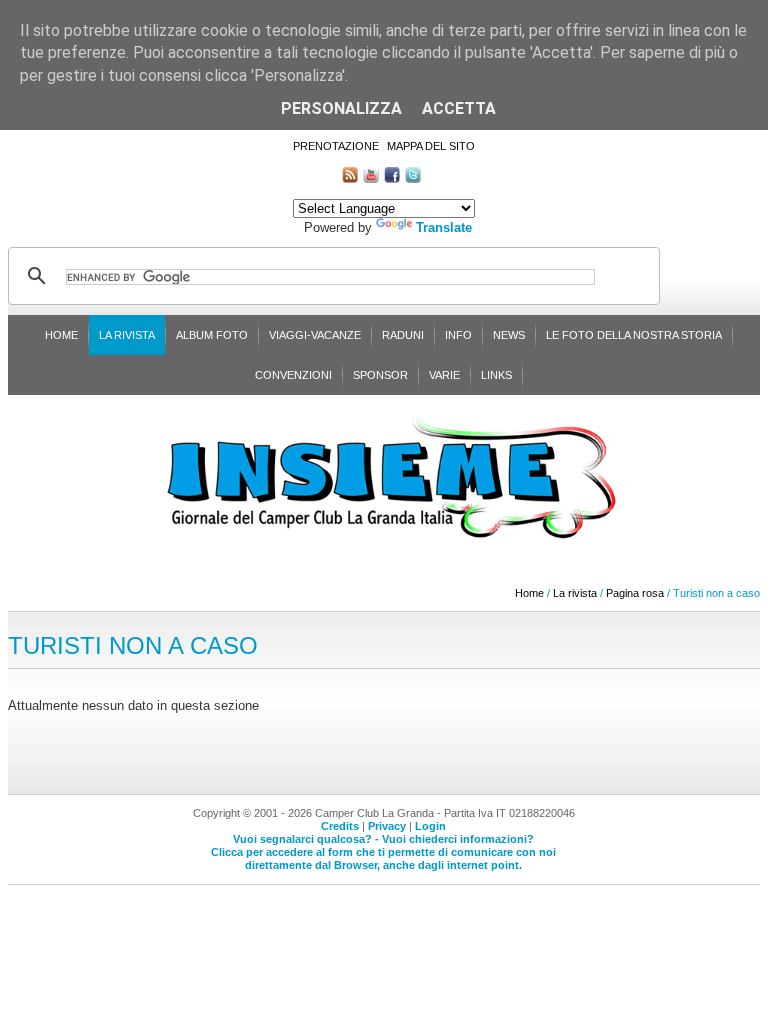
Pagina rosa (635, 593)
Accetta (459, 108)
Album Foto (212, 335)
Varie (444, 375)
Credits (340, 826)
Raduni (403, 335)
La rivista (127, 335)
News (509, 335)
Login (430, 826)
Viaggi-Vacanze (315, 335)
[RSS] (350, 178)
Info (458, 335)
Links (496, 375)
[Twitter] (413, 178)
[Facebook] (392, 178)
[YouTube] (371, 178)
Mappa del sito (431, 146)
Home (61, 335)
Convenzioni (293, 375)
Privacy (387, 826)
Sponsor (380, 375)
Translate (444, 227)
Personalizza (341, 108)
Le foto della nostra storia (634, 335)
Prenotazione (336, 146)
